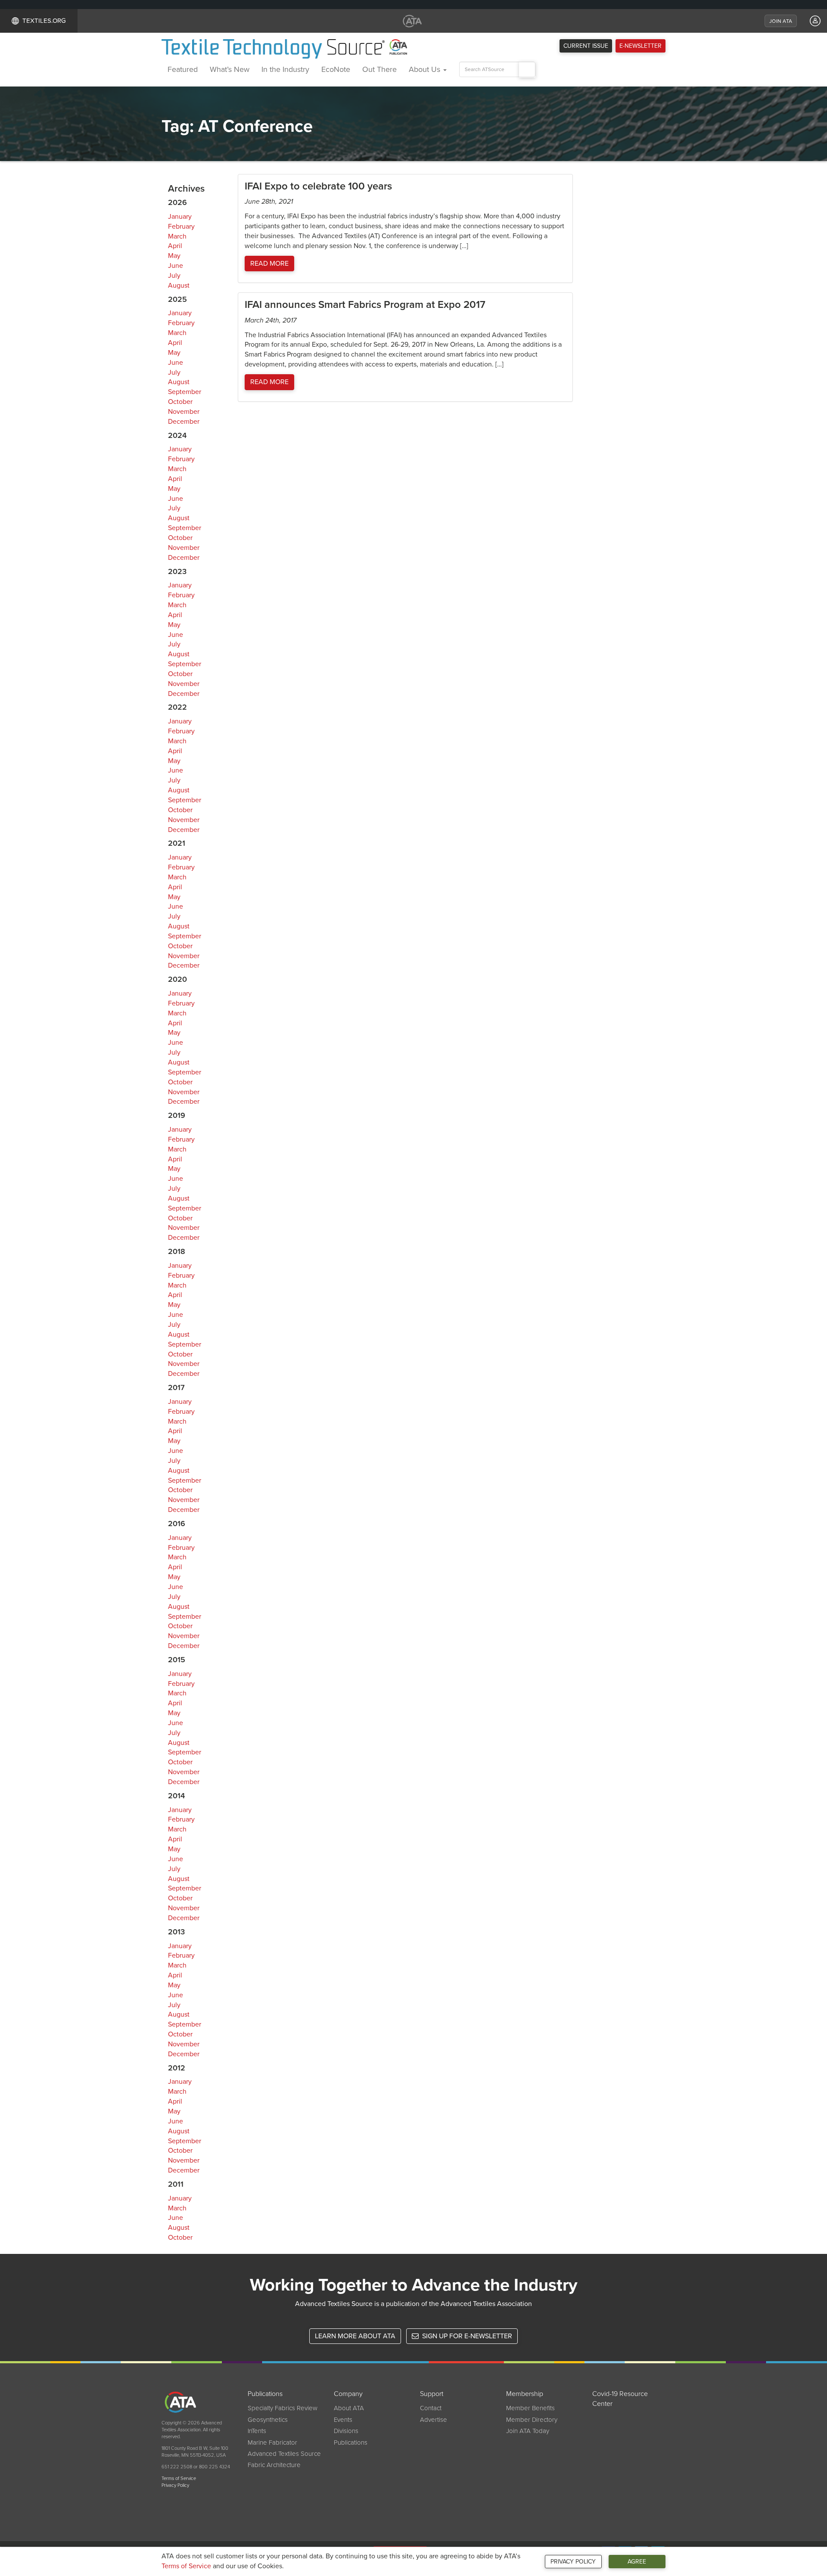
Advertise (434, 2420)
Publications (351, 2443)
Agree (637, 2562)
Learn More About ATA (355, 2336)
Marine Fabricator (272, 2443)
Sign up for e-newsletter (466, 2336)
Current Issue (586, 46)
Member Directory (532, 2420)
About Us (426, 69)
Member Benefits (530, 2408)
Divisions (346, 2431)
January (180, 217)
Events (343, 2420)
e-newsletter (640, 46)
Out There (379, 69)
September (185, 392)
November (184, 412)
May (174, 256)
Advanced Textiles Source (284, 2454)
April (175, 246)
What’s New (230, 69)
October (180, 402)
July (174, 276)
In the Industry (285, 69)
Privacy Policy (573, 2562)
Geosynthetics (268, 2420)
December (184, 422)
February (181, 227)
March (177, 236)
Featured (183, 69)
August (179, 286)
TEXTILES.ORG (44, 21)
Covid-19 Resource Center (620, 2399)
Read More (269, 264)
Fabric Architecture (274, 2465)
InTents (257, 2431)
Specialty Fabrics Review (283, 2408)
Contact (431, 2408)
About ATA (349, 2408)
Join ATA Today (528, 2431)
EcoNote (336, 69)
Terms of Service (186, 2566)
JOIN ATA (781, 21)
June (176, 266)
